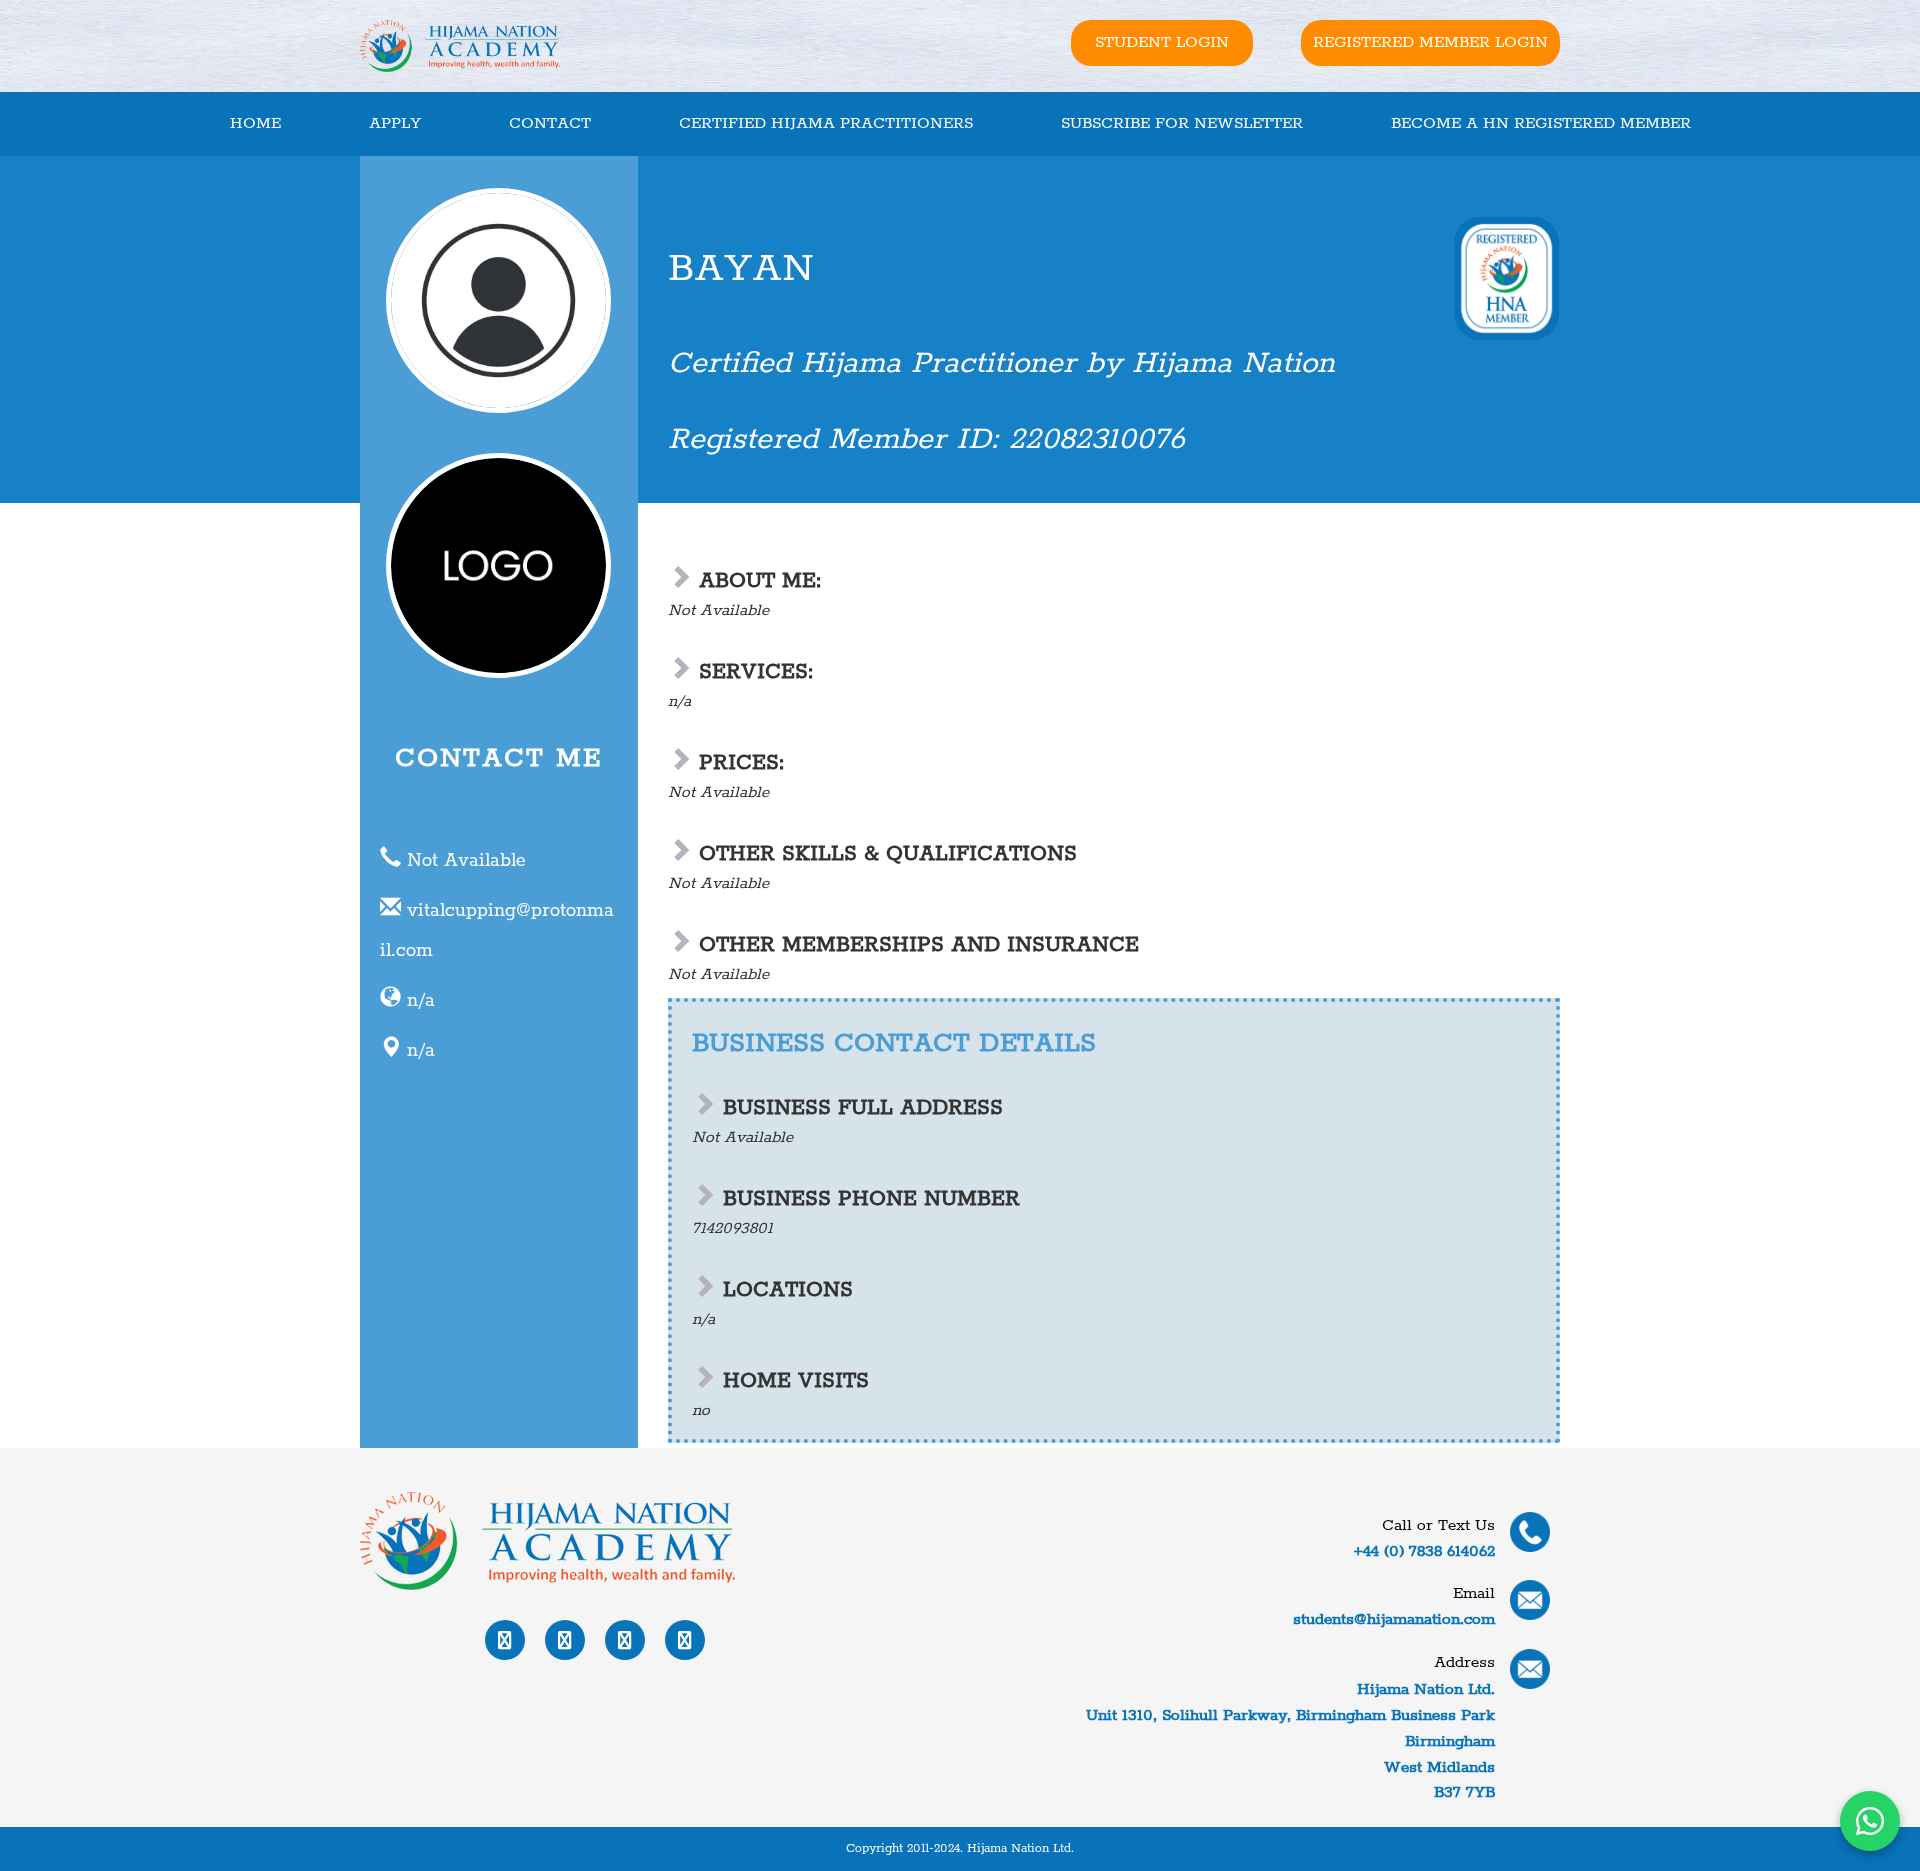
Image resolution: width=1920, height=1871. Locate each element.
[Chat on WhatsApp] (1870, 1821)
